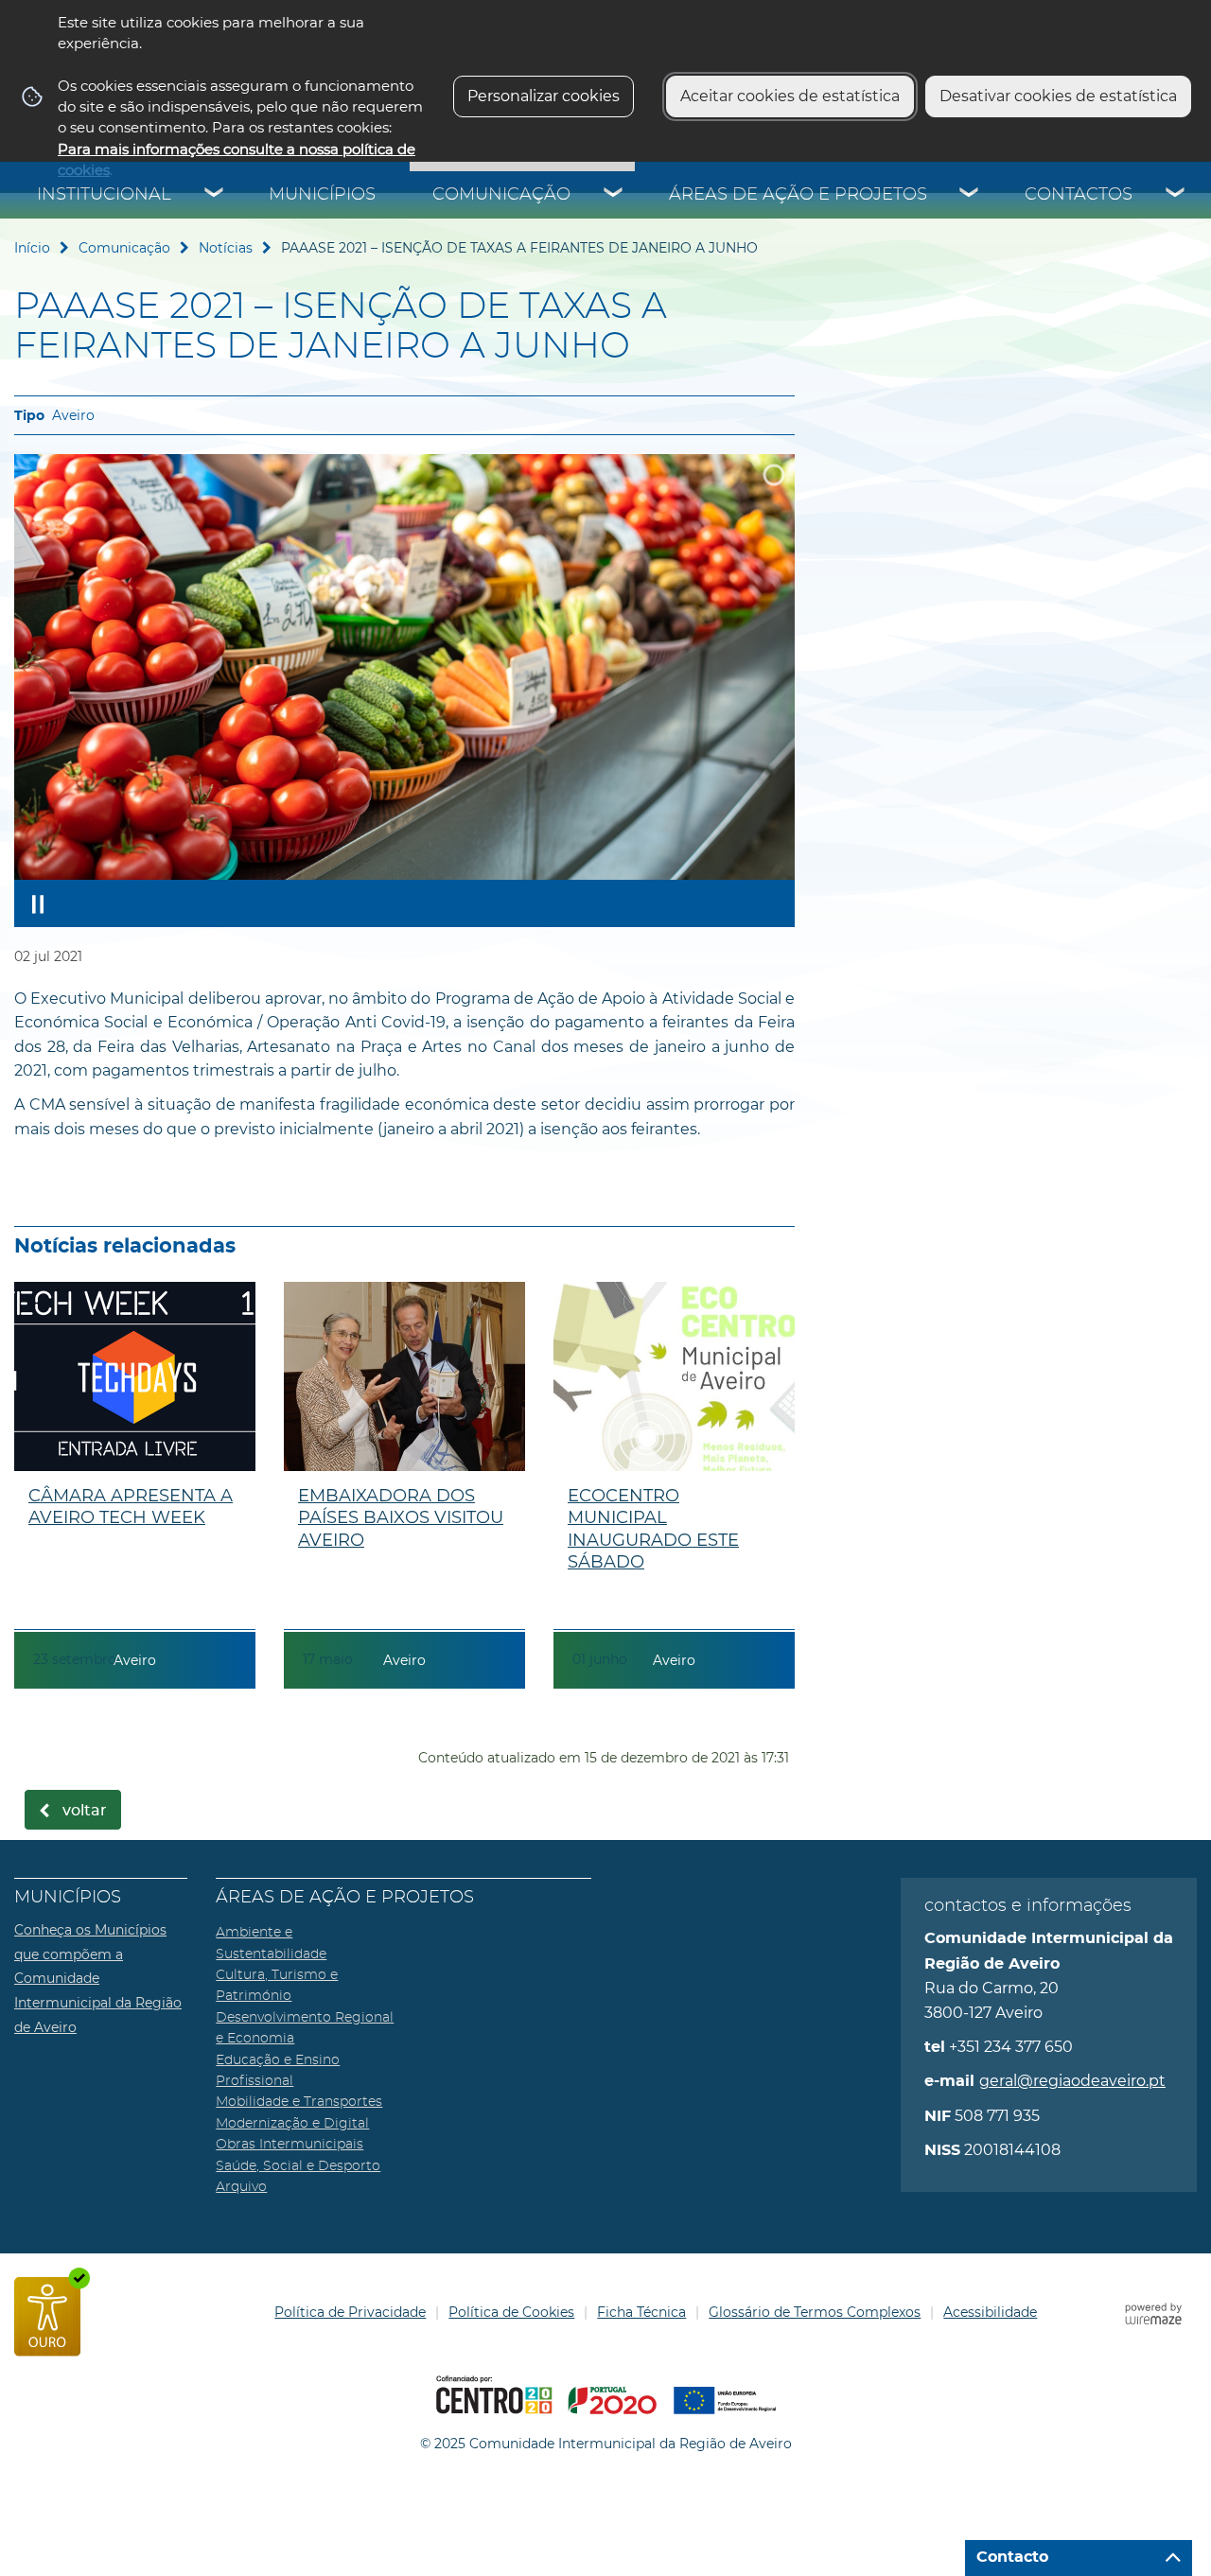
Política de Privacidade (350, 2312)
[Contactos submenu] (1176, 195)
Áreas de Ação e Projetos (798, 195)
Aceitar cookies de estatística (790, 96)
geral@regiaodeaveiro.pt (1072, 2081)
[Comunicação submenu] (614, 195)
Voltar (85, 1811)
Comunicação (501, 195)
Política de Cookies (511, 2312)
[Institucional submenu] (215, 195)
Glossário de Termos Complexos (815, 2312)
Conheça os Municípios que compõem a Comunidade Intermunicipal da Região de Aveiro (98, 1978)
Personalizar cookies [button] (544, 96)
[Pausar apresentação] (38, 903)
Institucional (104, 195)
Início (32, 248)
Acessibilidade (990, 2312)
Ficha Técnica (641, 2312)
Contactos (1079, 195)
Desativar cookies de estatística (1058, 96)
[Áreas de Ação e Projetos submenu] (970, 195)
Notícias (226, 248)
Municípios (322, 195)
